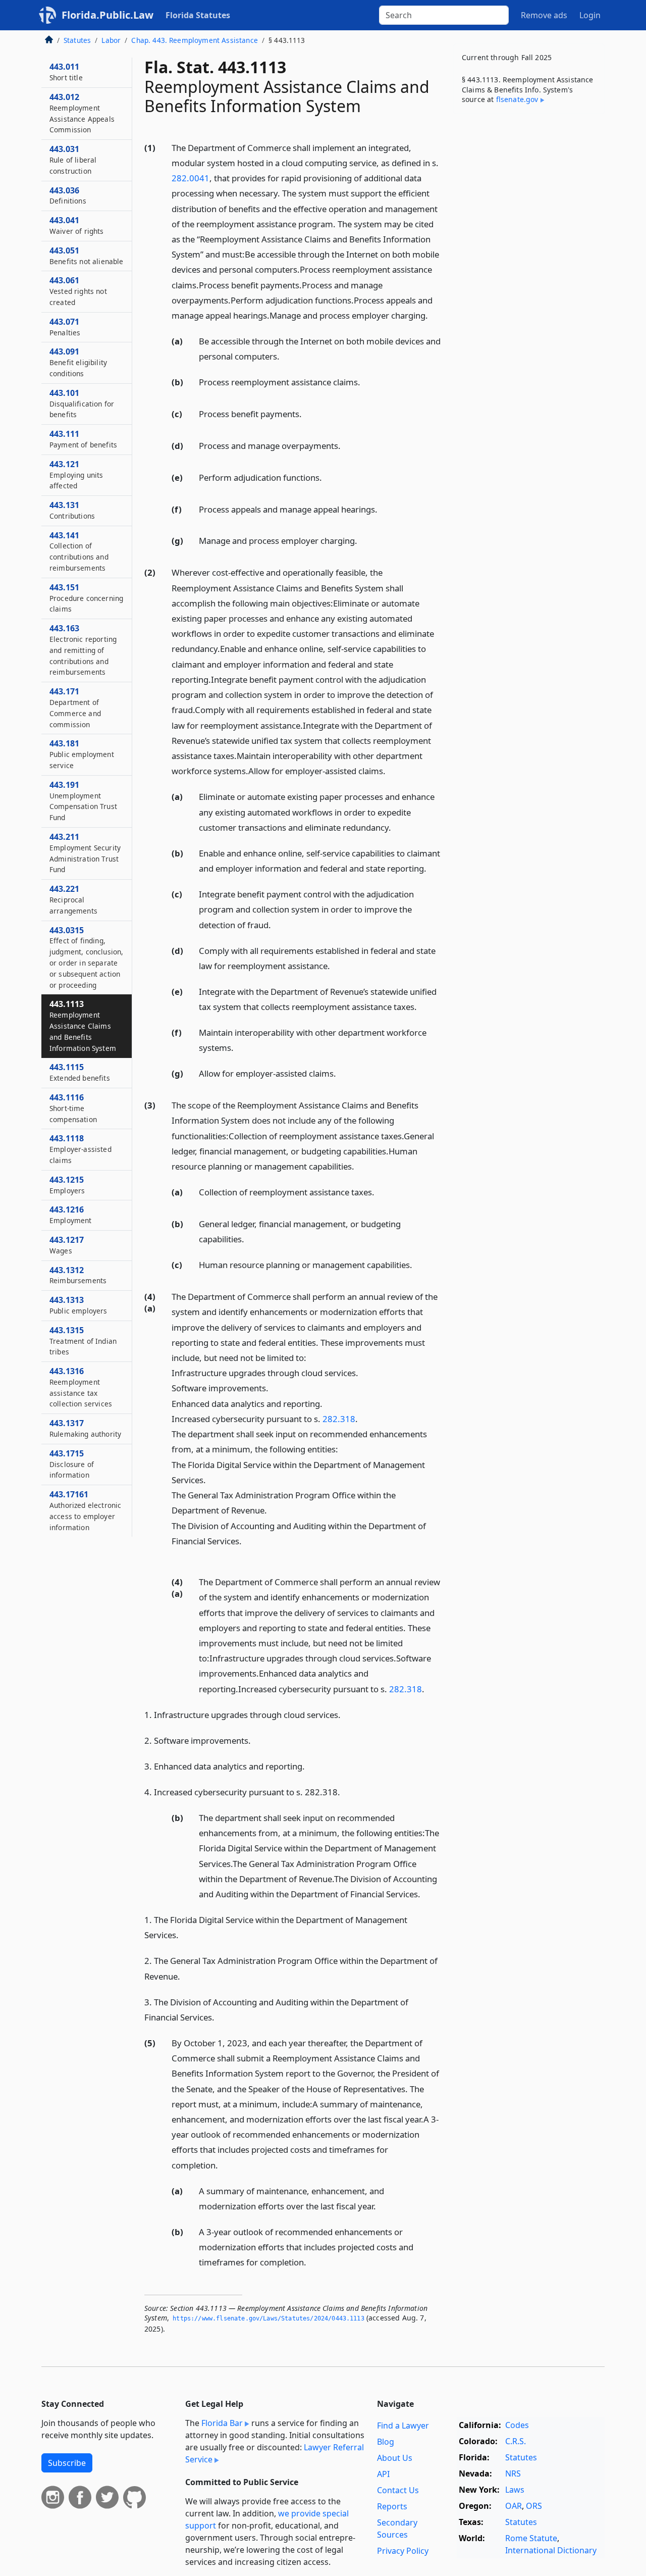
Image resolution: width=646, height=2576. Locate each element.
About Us (395, 2458)
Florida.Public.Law (107, 15)
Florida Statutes (198, 15)
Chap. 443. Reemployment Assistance (194, 40)
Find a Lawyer (403, 2426)
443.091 (78, 362)
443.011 (66, 72)
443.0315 (86, 957)
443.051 (87, 256)
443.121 (76, 475)
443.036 (68, 195)
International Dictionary (551, 2550)
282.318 (339, 1419)
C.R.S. (516, 2441)
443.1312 (78, 1275)
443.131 (72, 510)
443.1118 (80, 1149)
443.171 (75, 707)
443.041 (77, 225)
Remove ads (544, 15)
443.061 (78, 291)
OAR (514, 2506)
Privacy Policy (403, 2551)
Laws (515, 2490)
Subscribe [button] (67, 2463)
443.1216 (71, 1215)
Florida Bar (222, 2423)
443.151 (86, 598)
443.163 (83, 650)
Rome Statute (531, 2538)
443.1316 (81, 1387)
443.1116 (73, 1108)
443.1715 (72, 1464)
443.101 (82, 403)
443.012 (82, 113)
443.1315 (83, 1341)
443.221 (73, 899)
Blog (386, 2442)
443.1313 (78, 1305)
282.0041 (191, 178)
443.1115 (80, 1072)
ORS (534, 2506)
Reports (392, 2506)
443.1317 (85, 1428)
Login (590, 15)
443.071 (65, 327)
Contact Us (398, 2490)
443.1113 (83, 1025)
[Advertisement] (529, 280)
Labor (111, 40)
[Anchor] (434, 315)
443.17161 (85, 1510)
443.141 (79, 551)
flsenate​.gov (517, 99)
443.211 (85, 853)
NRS (513, 2473)
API (383, 2474)
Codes (517, 2425)
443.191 (83, 801)
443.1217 (67, 1245)
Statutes (77, 40)
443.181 (82, 754)
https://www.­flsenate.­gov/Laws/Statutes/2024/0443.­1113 (268, 2318)
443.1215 (67, 1185)
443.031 (73, 160)
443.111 (83, 439)
